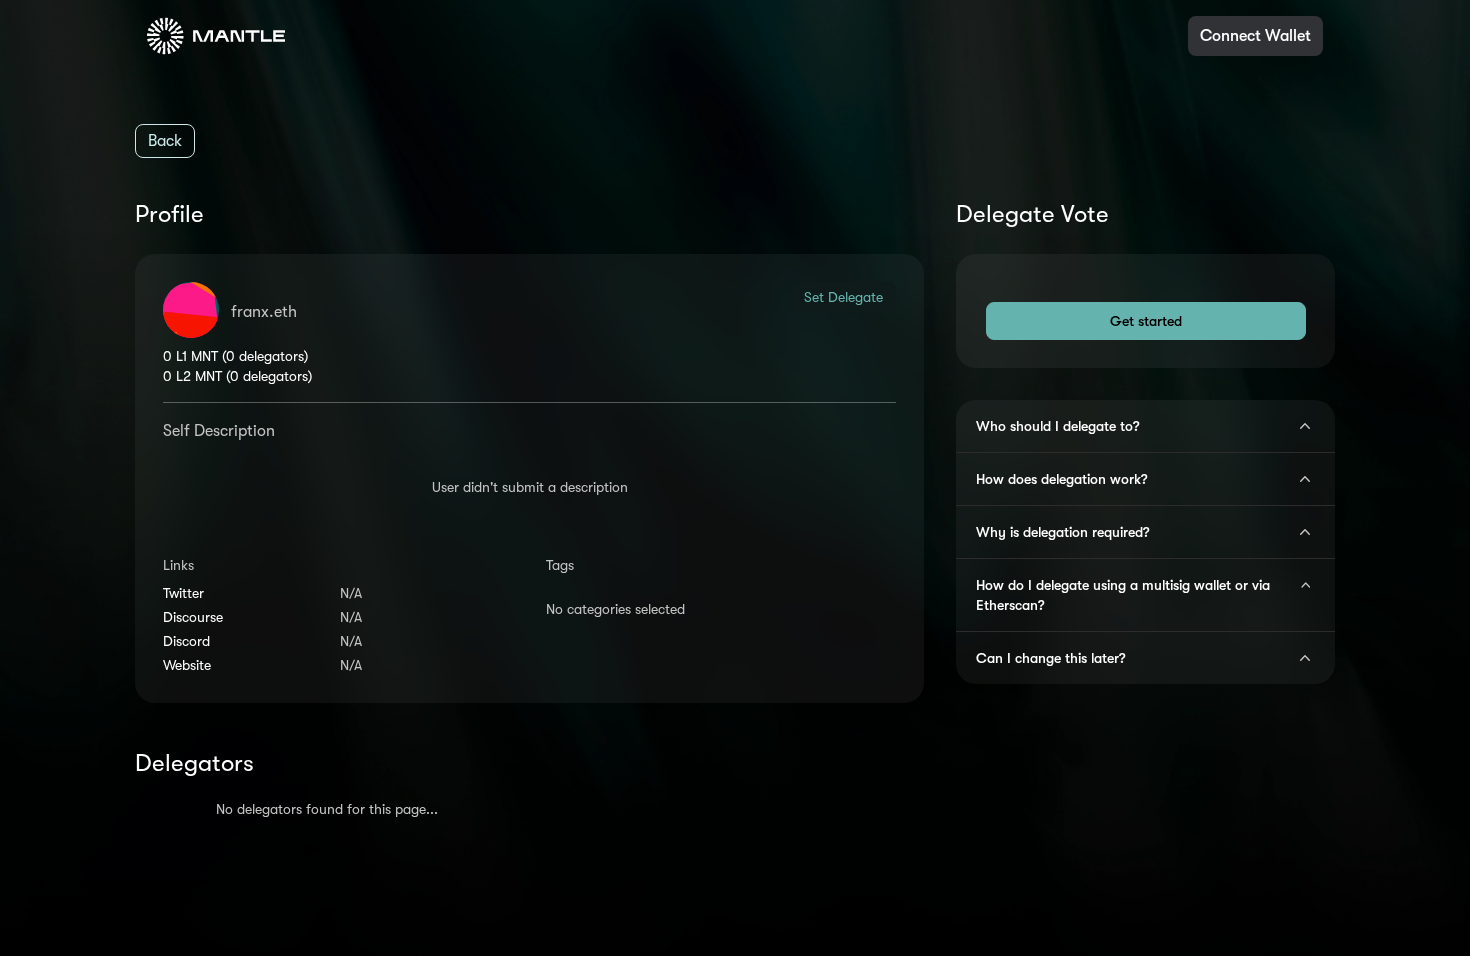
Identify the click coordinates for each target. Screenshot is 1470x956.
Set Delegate (843, 297)
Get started (1146, 321)
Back (165, 141)
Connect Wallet (1255, 36)
